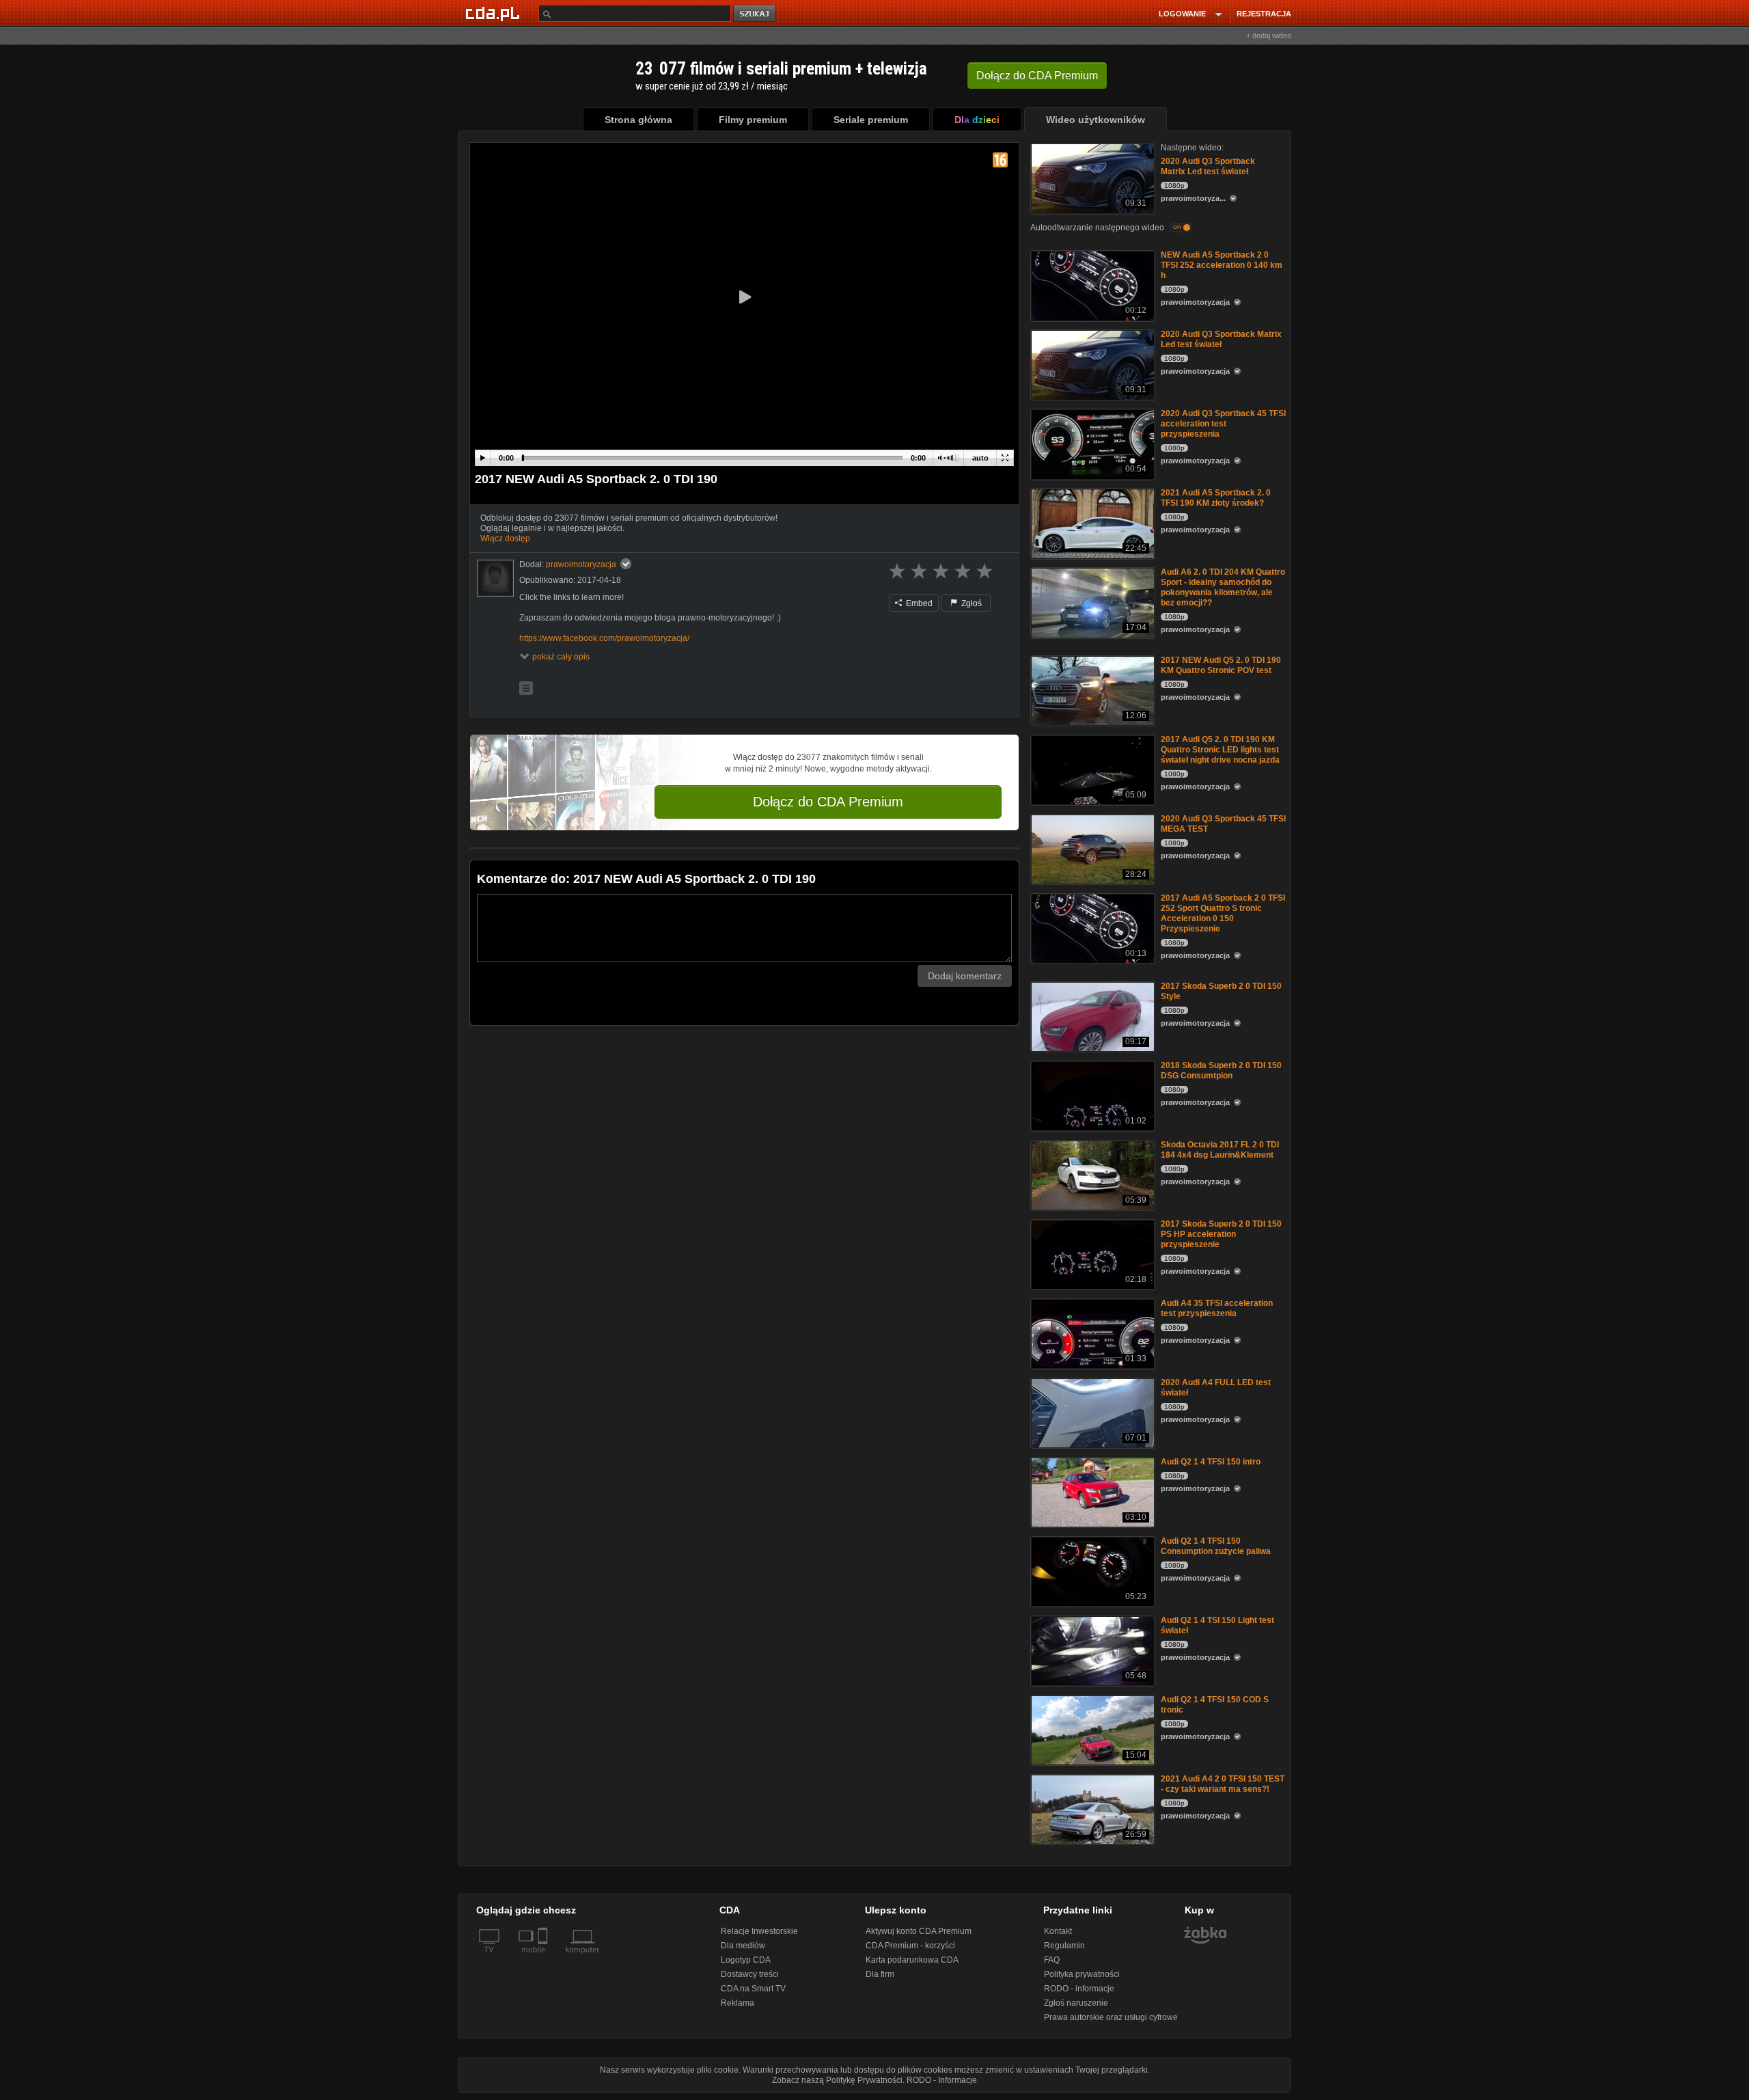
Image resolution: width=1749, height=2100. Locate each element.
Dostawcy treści (750, 1974)
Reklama (738, 2003)
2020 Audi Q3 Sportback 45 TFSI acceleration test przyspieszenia (1223, 424)
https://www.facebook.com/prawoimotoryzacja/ (604, 638)
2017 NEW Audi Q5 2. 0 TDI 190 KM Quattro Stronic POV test (1221, 665)
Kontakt (1058, 1931)
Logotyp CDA (746, 1960)
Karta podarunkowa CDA (912, 1960)
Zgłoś (970, 603)
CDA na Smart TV (753, 1989)
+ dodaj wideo (1269, 36)
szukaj (756, 14)
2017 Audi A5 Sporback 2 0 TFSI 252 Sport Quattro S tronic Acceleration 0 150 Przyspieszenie (1223, 913)
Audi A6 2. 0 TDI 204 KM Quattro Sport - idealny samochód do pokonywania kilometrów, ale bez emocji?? (1223, 587)
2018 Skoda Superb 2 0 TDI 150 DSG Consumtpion (1221, 1071)
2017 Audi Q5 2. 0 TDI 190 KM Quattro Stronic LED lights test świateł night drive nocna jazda (1220, 750)
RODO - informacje (1079, 1989)
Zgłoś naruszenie (1076, 2003)
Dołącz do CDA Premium (828, 802)
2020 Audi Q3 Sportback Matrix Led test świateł (1208, 166)
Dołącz (1037, 76)
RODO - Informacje (942, 2080)
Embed (918, 603)
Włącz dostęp (505, 538)
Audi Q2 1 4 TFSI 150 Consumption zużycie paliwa (1216, 1546)
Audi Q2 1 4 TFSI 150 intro (1211, 1462)
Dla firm (880, 1974)
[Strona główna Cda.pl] (495, 13)
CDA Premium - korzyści (910, 1946)
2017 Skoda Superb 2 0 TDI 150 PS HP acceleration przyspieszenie (1221, 1234)
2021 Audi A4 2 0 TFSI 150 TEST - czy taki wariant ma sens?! (1223, 1784)
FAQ (1052, 1960)
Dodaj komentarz (965, 976)
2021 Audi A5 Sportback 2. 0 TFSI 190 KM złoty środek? (1216, 498)
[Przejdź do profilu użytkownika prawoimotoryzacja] (495, 578)
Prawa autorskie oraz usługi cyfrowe (1111, 2017)
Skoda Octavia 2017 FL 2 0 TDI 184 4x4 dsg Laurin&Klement (1220, 1150)
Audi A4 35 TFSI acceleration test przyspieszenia (1217, 1308)
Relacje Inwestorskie (759, 1931)
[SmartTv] (544, 1958)
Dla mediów (743, 1946)
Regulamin (1064, 1946)
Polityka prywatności (1082, 1974)
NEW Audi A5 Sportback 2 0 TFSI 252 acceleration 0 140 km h (1222, 265)
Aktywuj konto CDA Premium (919, 1931)
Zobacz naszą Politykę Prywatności (837, 2080)
